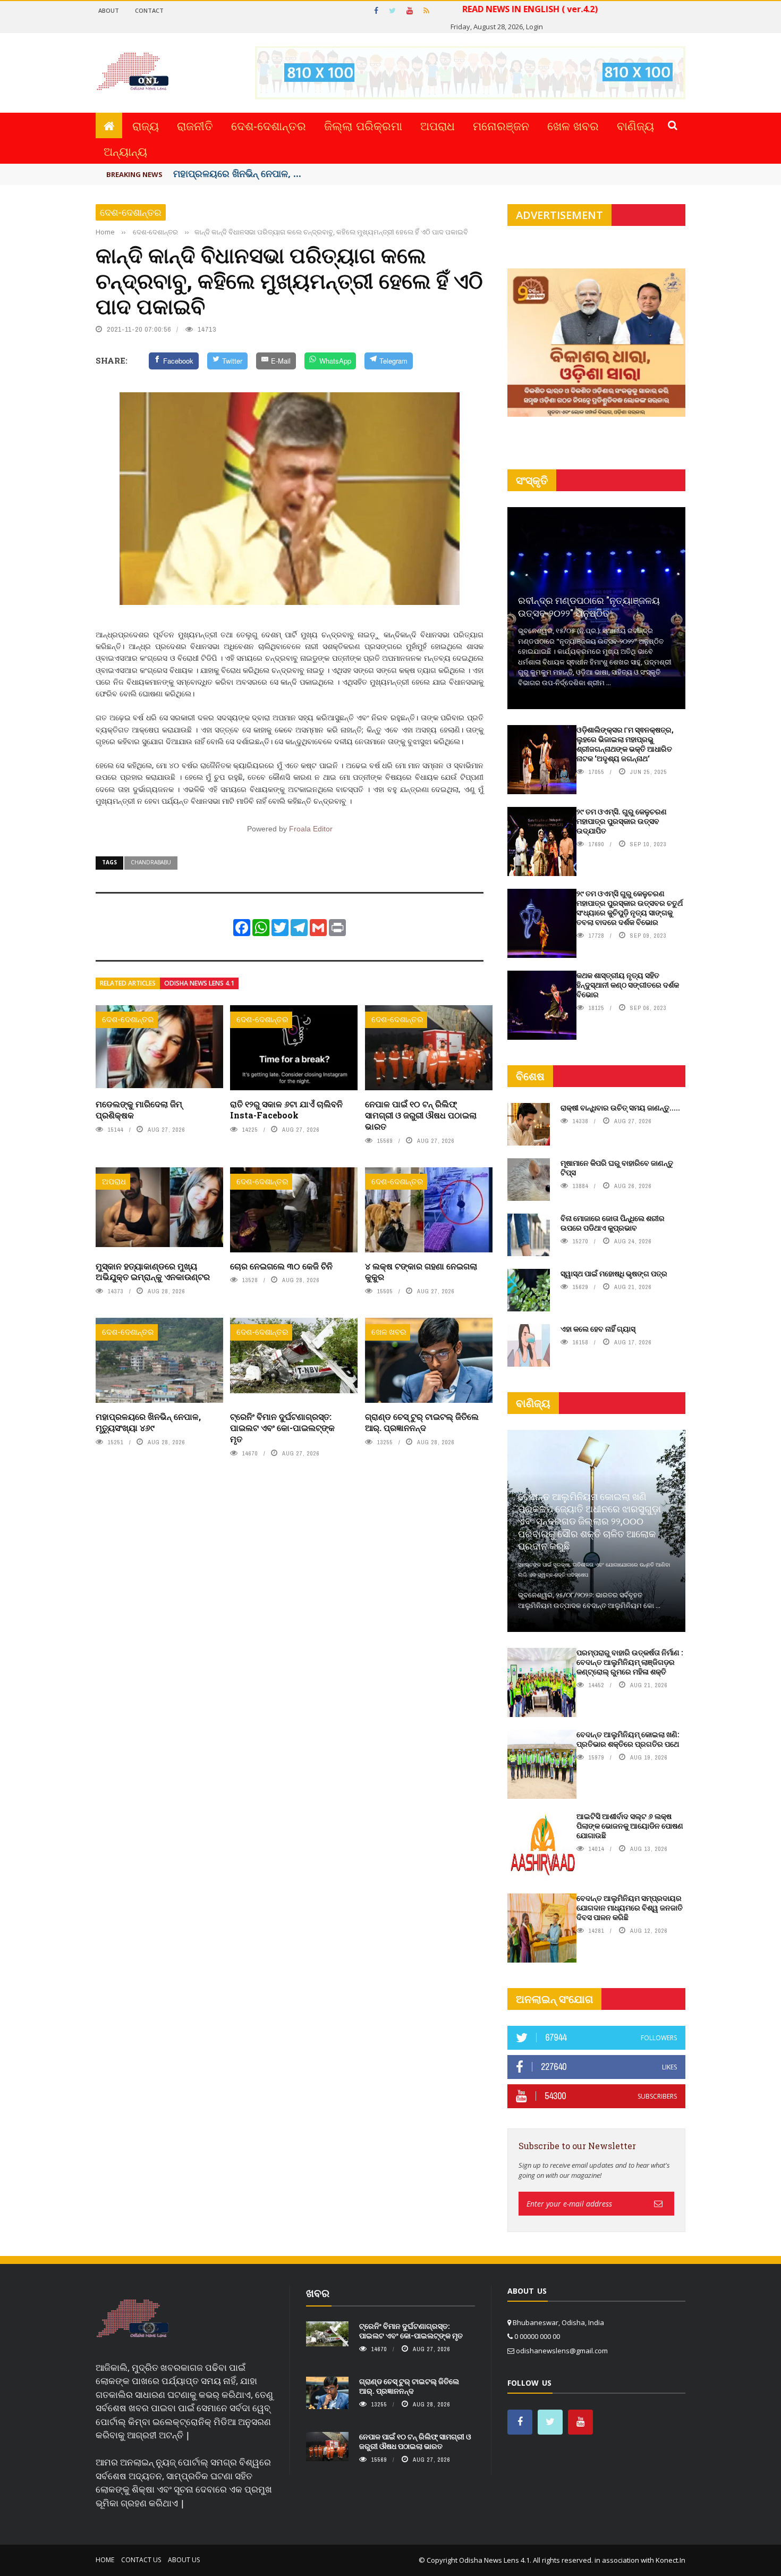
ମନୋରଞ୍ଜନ (501, 125)
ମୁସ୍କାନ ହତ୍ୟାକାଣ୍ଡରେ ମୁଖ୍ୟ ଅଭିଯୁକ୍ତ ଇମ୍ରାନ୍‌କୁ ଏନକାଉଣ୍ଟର (153, 1272)
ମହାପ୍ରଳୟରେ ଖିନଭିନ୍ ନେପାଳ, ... (237, 173)
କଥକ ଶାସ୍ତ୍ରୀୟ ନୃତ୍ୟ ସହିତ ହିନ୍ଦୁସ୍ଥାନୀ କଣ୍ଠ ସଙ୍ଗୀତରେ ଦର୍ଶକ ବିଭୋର (628, 985)
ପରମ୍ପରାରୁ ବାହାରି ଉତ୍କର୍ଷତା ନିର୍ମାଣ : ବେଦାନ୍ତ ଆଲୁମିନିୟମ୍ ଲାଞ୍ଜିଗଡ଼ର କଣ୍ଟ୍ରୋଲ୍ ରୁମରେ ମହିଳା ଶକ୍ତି (630, 1662)
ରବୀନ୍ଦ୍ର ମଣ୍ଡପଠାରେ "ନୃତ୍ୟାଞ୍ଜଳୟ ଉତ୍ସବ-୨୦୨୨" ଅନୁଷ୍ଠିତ (589, 606)
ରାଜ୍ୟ (146, 125)
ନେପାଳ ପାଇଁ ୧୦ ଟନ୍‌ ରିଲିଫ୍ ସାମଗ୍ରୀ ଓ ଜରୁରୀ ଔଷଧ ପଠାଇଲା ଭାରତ (421, 1115)
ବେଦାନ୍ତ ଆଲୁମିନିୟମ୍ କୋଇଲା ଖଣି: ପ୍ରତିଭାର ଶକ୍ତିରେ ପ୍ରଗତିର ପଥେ (628, 1739)
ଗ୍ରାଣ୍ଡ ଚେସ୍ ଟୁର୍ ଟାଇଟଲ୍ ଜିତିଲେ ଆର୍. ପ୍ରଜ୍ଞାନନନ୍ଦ (422, 1422)
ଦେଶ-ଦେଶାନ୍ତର (269, 125)
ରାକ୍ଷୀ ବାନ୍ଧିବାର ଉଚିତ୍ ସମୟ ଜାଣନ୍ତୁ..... (620, 1108)
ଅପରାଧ (438, 125)
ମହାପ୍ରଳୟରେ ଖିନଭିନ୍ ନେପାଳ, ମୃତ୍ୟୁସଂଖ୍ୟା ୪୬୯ (148, 1422)
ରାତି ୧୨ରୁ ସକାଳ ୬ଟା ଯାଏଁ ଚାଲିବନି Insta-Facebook (286, 1109)
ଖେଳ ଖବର (573, 125)
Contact (149, 10)
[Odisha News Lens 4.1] (133, 2319)
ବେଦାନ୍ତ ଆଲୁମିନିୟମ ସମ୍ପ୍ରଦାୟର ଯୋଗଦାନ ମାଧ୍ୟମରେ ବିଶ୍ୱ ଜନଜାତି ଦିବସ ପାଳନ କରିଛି (630, 1908)
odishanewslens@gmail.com (562, 2351)
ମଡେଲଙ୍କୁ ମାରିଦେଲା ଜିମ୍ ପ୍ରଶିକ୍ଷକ (139, 1109)
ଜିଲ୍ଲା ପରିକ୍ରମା (363, 125)
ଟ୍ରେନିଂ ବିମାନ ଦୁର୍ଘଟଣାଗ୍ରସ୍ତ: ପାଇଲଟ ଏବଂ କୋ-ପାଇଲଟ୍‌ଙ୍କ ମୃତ (282, 1428)
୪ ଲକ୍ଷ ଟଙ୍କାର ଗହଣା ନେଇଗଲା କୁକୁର (421, 1272)
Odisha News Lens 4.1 (199, 983)
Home (105, 2560)
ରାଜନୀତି (195, 125)
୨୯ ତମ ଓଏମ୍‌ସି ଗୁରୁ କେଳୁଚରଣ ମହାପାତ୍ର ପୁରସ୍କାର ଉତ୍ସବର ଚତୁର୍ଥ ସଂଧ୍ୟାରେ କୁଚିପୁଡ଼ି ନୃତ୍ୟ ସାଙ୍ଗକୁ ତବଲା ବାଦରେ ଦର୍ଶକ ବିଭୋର (630, 908)
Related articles (128, 983)
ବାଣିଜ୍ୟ (635, 125)
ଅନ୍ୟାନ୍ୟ (125, 151)
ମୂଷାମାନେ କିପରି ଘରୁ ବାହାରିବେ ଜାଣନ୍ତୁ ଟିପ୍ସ (617, 1168)
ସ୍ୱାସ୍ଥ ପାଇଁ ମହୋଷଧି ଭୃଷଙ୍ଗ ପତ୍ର (614, 1273)
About (109, 10)
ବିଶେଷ (530, 1076)
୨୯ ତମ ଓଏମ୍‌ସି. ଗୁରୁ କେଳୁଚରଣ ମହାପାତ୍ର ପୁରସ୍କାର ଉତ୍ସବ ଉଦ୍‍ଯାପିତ (622, 821)
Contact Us (141, 2560)
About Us (184, 2560)
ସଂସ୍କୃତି (532, 480)
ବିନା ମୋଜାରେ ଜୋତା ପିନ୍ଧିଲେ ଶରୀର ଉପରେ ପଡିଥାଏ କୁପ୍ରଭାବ (613, 1223)
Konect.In (670, 2560)
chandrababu (151, 862)
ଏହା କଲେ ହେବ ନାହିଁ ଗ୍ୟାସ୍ (598, 1329)
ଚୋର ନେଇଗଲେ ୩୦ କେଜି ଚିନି (281, 1266)
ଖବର (318, 2293)
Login (534, 27)
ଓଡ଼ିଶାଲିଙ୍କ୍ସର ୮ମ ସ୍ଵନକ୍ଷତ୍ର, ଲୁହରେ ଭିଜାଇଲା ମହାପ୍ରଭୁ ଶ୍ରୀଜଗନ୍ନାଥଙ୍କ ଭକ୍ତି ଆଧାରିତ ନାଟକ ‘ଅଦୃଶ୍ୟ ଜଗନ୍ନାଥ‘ (625, 744)
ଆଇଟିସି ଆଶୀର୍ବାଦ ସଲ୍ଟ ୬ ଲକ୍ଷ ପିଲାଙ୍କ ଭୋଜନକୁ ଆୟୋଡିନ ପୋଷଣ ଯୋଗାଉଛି (630, 1826)
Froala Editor (311, 829)
